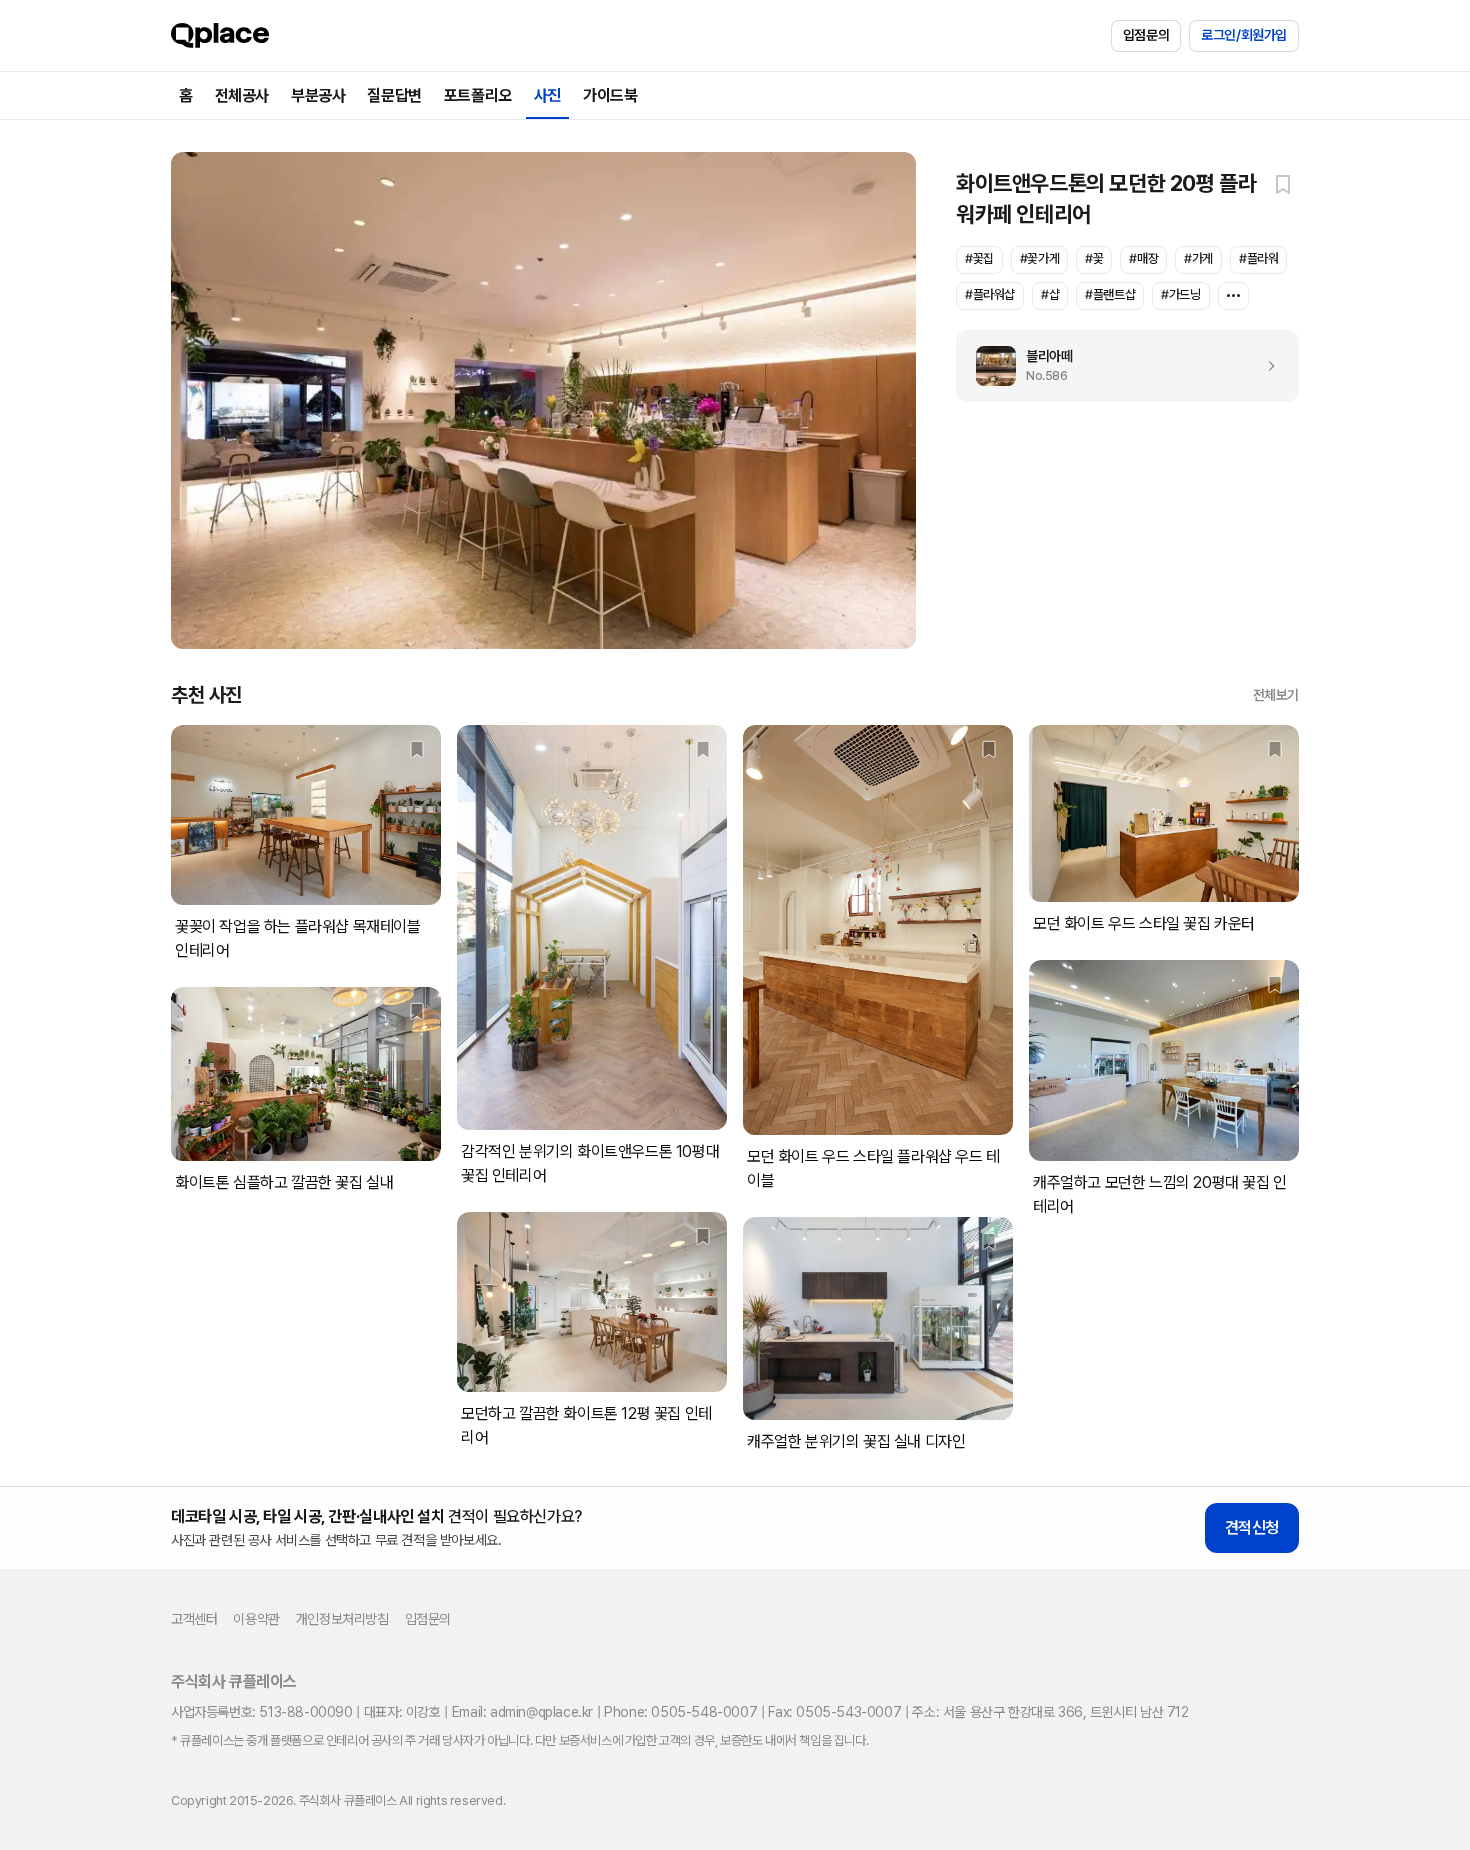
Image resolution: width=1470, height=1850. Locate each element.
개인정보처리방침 (342, 1619)
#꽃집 (979, 258)
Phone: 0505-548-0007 (680, 1712)
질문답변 (394, 95)
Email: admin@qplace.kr (522, 1712)
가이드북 (610, 95)
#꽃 (1094, 258)
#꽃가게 (1039, 258)
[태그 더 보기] (1233, 296)
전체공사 (242, 95)
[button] (1283, 184)
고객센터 (194, 1619)
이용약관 (256, 1619)
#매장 (1143, 258)
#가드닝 (1180, 294)
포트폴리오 (478, 95)
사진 (547, 95)
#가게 (1198, 258)
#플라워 (1258, 258)
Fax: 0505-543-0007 (834, 1712)
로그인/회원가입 (1244, 35)
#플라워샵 (990, 294)
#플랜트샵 (1110, 294)
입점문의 (1146, 35)
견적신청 (1252, 1527)
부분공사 (318, 95)
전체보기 (1276, 695)
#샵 (1050, 294)
